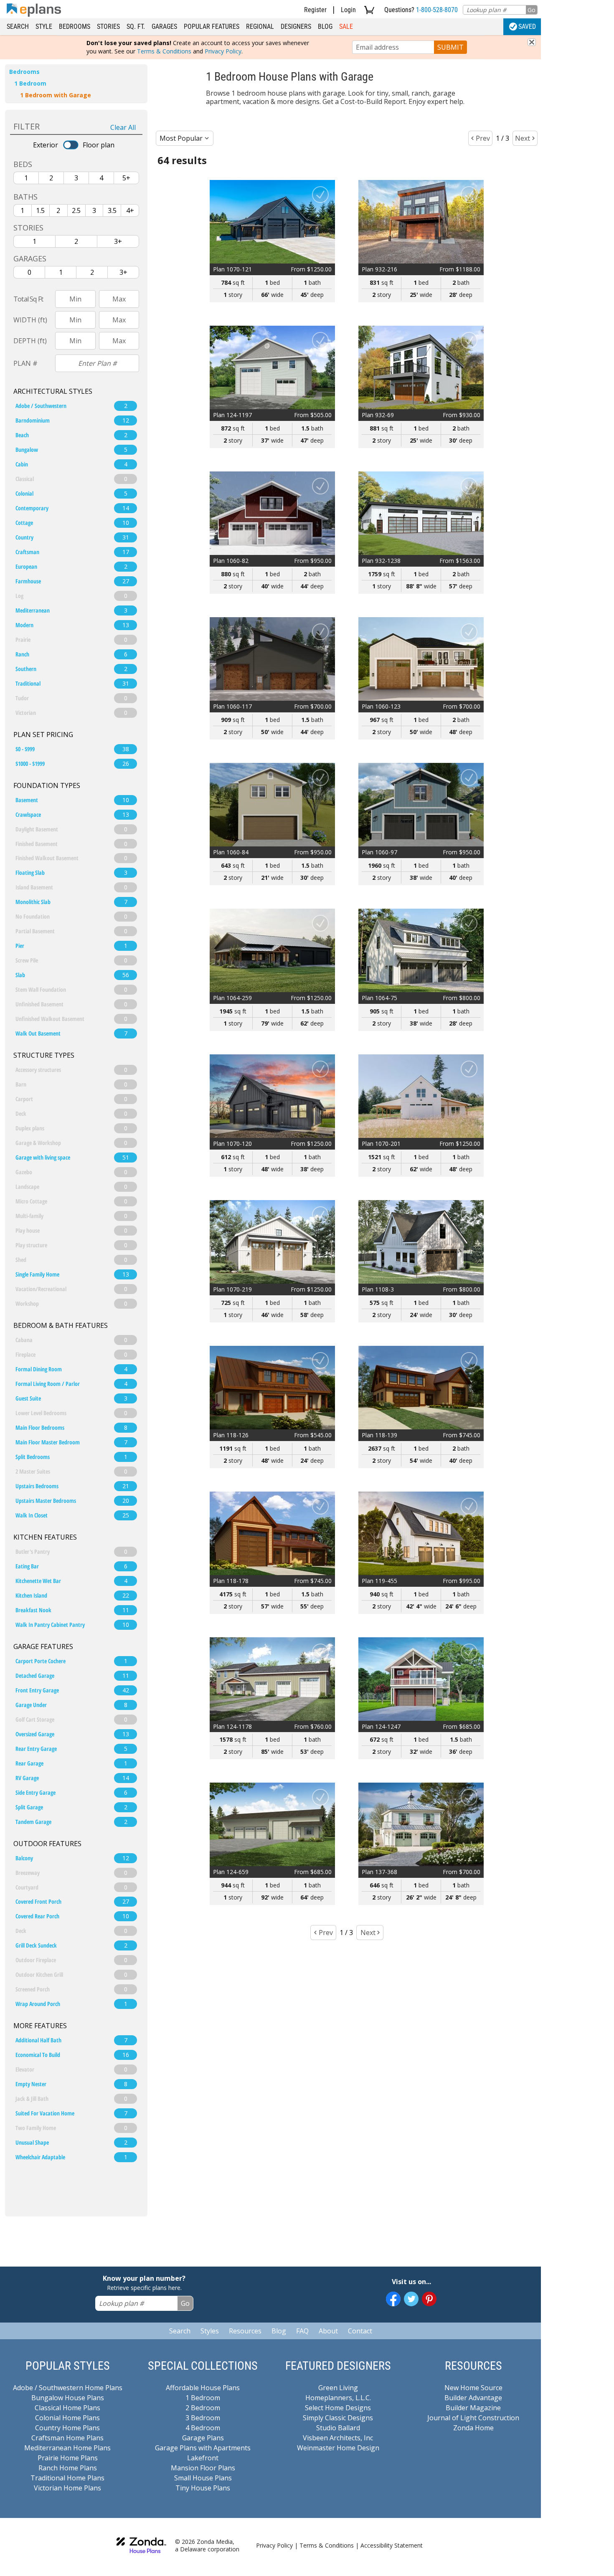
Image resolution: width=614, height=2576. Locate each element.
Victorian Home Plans (67, 2488)
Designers (296, 27)
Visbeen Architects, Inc (338, 2438)
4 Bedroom (203, 2428)
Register (315, 10)
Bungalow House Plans (68, 2398)
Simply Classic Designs (338, 2418)
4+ (130, 210)
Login (348, 10)
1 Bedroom (30, 83)
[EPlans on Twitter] (411, 2299)
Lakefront (203, 2458)
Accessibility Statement (392, 2545)
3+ (118, 241)
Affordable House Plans (203, 2388)
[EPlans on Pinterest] (429, 2299)
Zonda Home (473, 2428)
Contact (360, 2331)
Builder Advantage (473, 2398)
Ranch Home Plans (68, 2468)
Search (18, 27)
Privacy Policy (223, 51)
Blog (325, 27)
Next (523, 138)
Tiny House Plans (203, 2488)
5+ (126, 178)
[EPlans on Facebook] (393, 2299)
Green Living (338, 2388)
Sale (346, 27)
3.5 (112, 210)
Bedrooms (75, 27)
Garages (164, 27)
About (328, 2331)
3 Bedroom (203, 2418)
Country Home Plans (67, 2428)
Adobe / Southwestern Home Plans (68, 2388)
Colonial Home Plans (67, 2418)
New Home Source (473, 2388)
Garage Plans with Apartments (203, 2448)
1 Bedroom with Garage (56, 95)
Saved (527, 27)
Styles (210, 2331)
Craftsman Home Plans (67, 2438)
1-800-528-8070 (437, 10)
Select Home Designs (338, 2408)
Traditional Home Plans (67, 2478)
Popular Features (212, 27)
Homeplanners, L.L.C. (338, 2398)
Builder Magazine (473, 2408)
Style (44, 27)
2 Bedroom (203, 2408)
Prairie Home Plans (68, 2458)
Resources (245, 2331)
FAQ (302, 2331)
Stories (108, 27)
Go (532, 10)
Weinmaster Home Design (338, 2448)
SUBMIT (450, 47)
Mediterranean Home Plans (67, 2448)
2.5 (76, 210)
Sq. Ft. (136, 27)
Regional (260, 27)
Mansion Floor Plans (203, 2468)
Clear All (123, 127)
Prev (483, 138)
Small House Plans (203, 2478)
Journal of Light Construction (473, 2418)
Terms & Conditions (164, 51)
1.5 (40, 210)
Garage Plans (203, 2438)
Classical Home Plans (67, 2408)
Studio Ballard (338, 2428)
